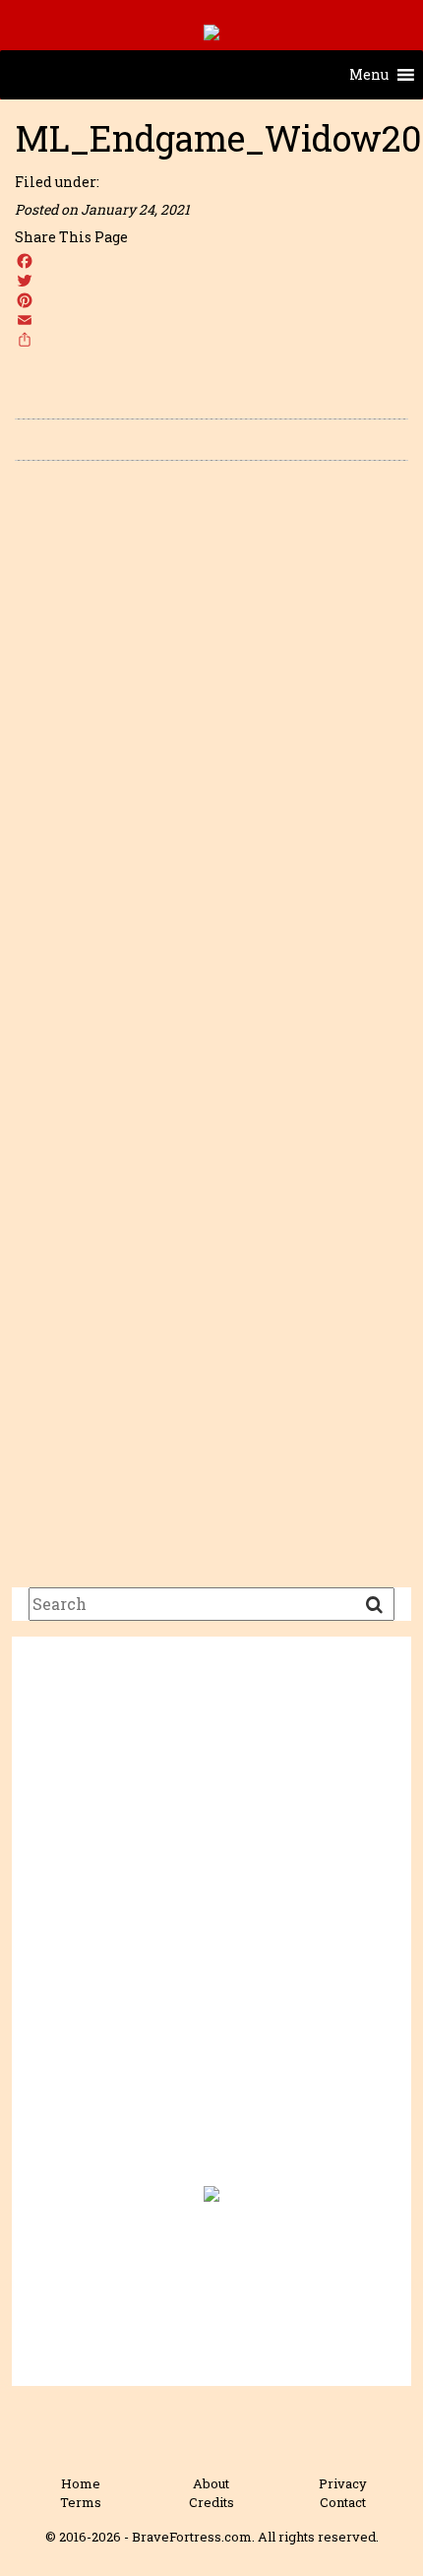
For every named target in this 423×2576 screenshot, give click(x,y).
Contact (343, 2502)
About (211, 2483)
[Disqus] (211, 754)
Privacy (343, 2483)
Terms (81, 2502)
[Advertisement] (211, 1923)
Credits (211, 2502)
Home (81, 2483)
